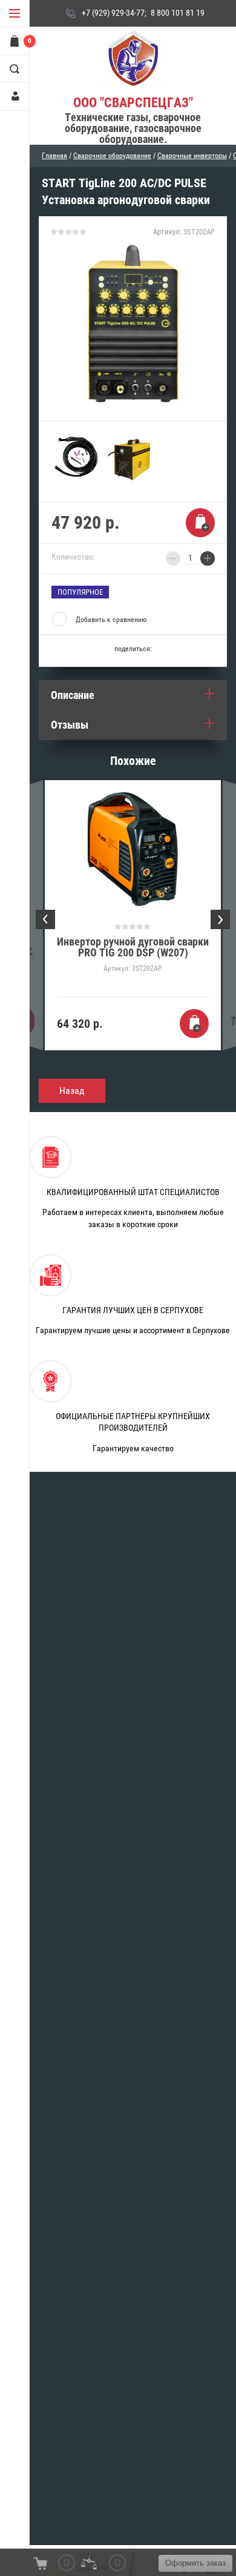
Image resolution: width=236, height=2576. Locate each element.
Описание (73, 695)
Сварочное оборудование (112, 156)
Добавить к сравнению (111, 620)
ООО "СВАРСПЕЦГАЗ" (133, 103)
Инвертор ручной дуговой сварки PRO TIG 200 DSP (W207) (133, 947)
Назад (72, 1091)
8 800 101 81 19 (178, 13)
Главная (54, 156)
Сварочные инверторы (192, 156)
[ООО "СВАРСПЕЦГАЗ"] (133, 60)
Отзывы (70, 725)
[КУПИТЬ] (200, 523)
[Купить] (194, 1024)
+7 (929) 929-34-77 (113, 13)
